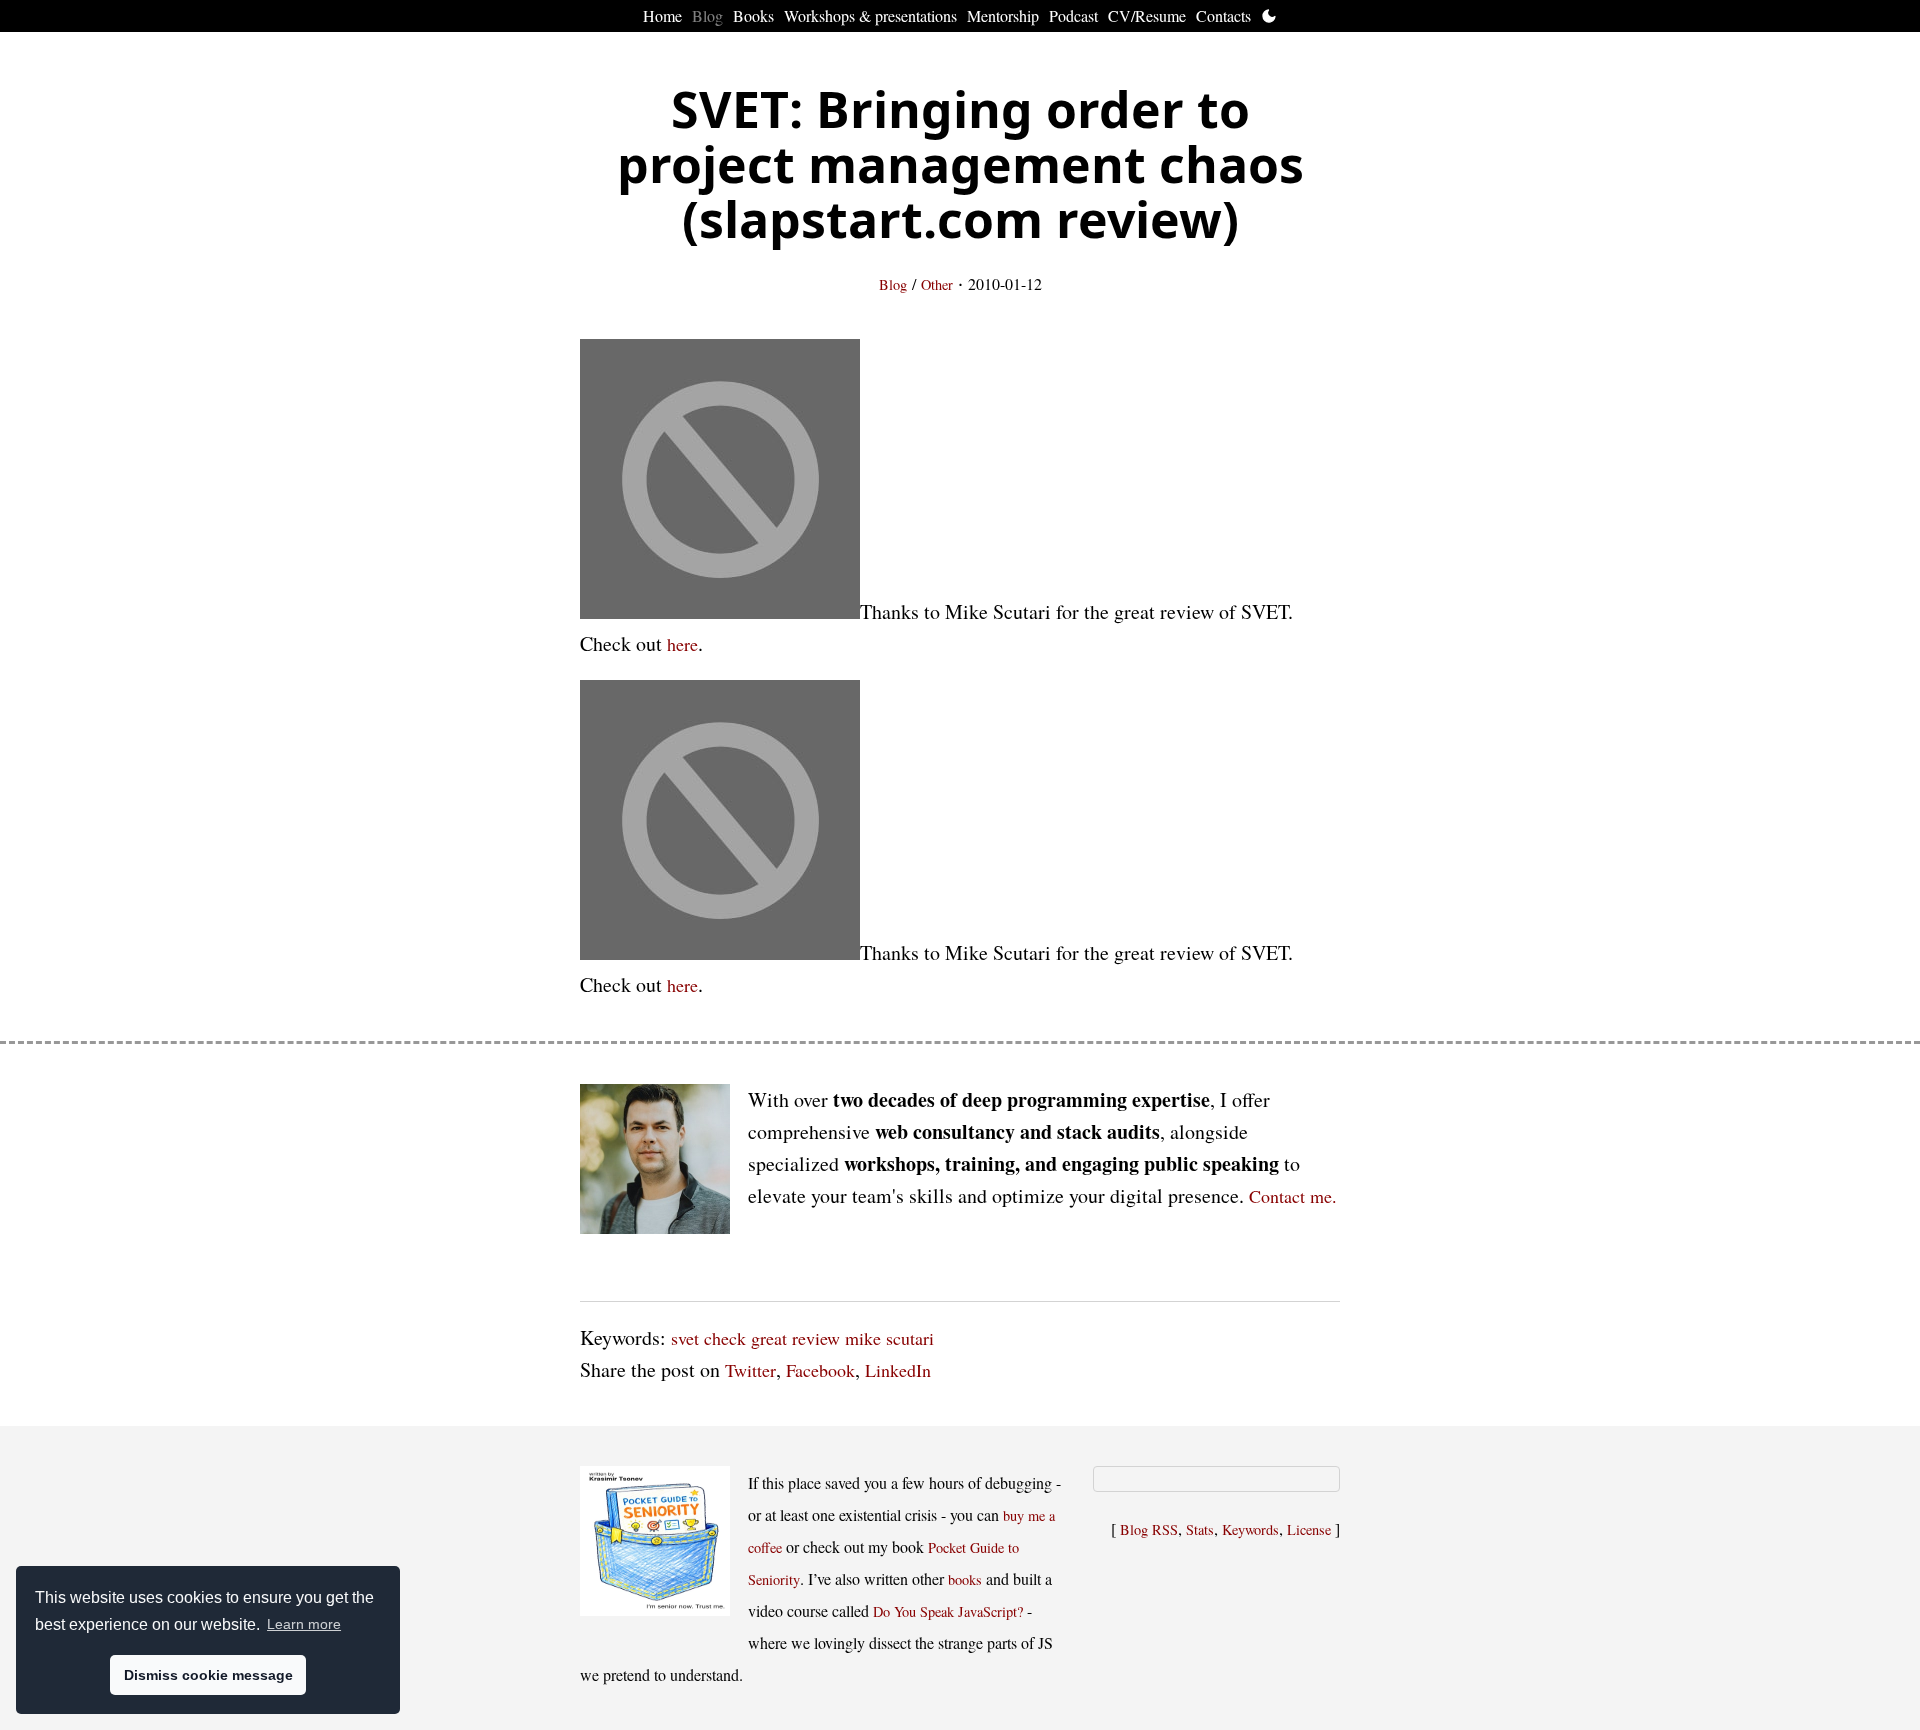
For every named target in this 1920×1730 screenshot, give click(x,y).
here (682, 644)
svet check (708, 1338)
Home (662, 15)
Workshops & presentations (870, 15)
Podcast (1073, 15)
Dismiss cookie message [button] (208, 1675)
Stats (1200, 1529)
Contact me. (1293, 1196)
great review (795, 1338)
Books (753, 15)
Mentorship (1003, 15)
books (965, 1579)
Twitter (750, 1370)
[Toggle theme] (1269, 16)
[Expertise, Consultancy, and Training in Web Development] (655, 1163)
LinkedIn (898, 1370)
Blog (707, 15)
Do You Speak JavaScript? (948, 1611)
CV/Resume (1147, 15)
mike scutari (889, 1338)
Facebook (820, 1370)
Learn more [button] (304, 1624)
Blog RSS (1149, 1529)
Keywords (1250, 1529)
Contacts (1223, 15)
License (1309, 1529)
